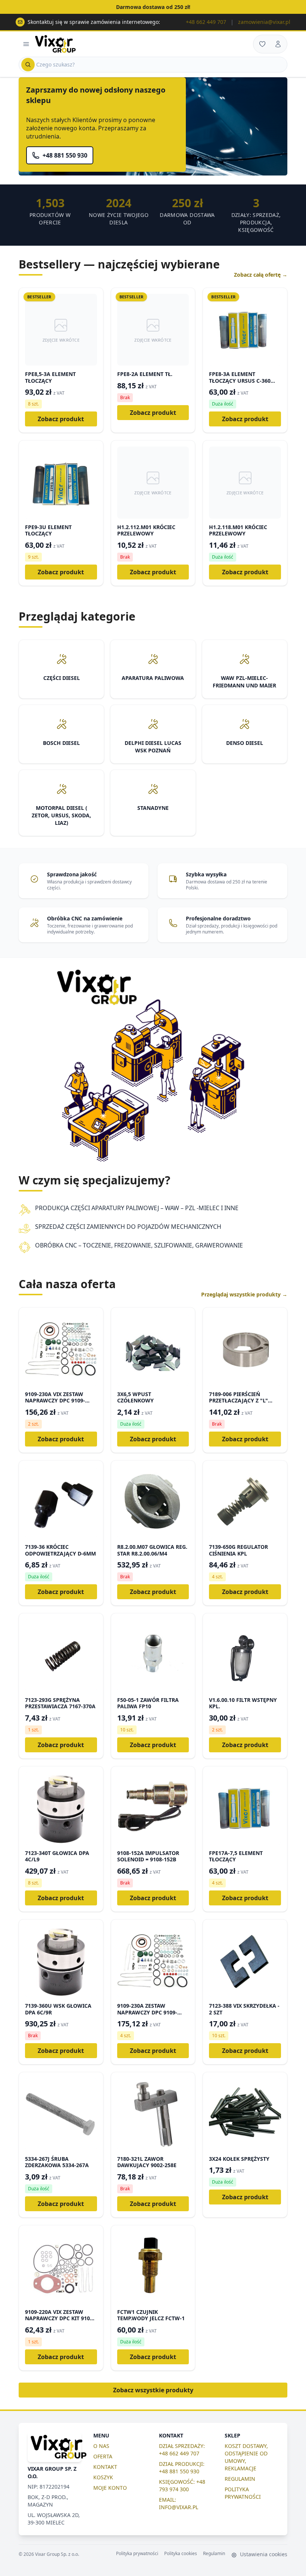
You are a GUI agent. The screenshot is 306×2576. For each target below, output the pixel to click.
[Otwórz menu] (26, 44)
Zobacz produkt (61, 419)
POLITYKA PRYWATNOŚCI (243, 2493)
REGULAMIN (240, 2479)
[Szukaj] (28, 65)
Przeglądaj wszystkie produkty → (244, 1294)
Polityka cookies (181, 2554)
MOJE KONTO (110, 2488)
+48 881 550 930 (65, 155)
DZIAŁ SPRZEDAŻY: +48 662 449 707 (182, 2450)
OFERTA (103, 2456)
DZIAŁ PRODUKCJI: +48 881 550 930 (182, 2468)
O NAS (101, 2446)
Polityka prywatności (137, 2554)
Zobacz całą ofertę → (261, 275)
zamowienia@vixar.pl (264, 22)
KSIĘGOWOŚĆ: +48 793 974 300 (182, 2485)
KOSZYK (103, 2477)
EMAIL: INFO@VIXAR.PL (179, 2503)
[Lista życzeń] (262, 44)
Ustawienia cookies (263, 2554)
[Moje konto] (278, 44)
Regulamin (214, 2554)
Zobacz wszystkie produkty (153, 2390)
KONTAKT (105, 2467)
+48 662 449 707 (206, 22)
